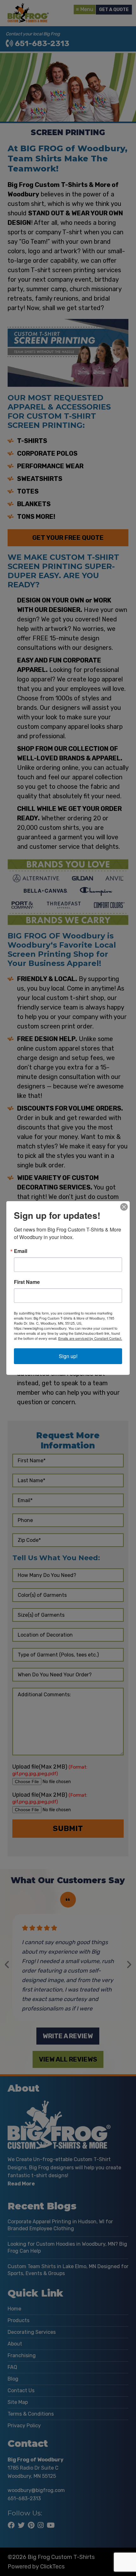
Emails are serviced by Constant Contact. (90, 1338)
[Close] (124, 1207)
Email (21, 1251)
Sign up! (68, 1356)
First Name (27, 1282)
